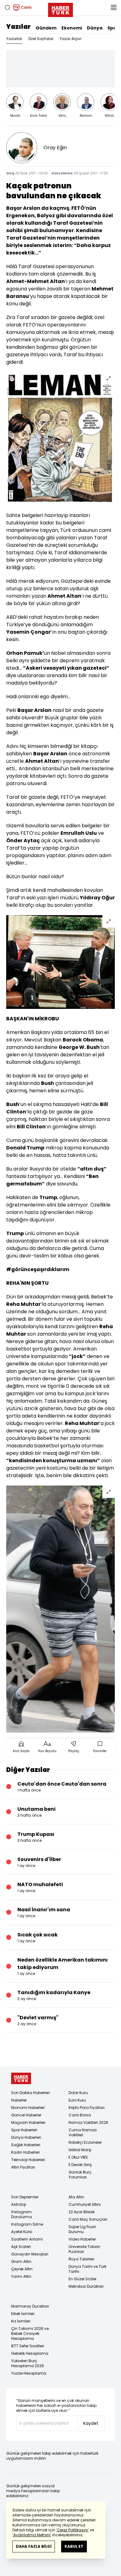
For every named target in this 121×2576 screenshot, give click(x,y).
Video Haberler (82, 2239)
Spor (113, 28)
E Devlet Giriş (80, 2165)
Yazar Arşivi (70, 39)
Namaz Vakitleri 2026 (88, 2122)
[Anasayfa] (21, 2078)
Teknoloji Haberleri (28, 2160)
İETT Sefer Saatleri (28, 2346)
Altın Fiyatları (23, 2167)
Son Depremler (25, 2197)
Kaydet (91, 2423)
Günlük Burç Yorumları (80, 2175)
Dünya (95, 28)
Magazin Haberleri (28, 2122)
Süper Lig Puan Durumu (82, 2229)
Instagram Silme (27, 2224)
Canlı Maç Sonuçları (88, 2219)
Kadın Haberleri (25, 2152)
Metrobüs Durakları (86, 2286)
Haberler (19, 2100)
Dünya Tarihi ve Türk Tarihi (87, 2269)
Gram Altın (21, 2261)
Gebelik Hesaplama (30, 2353)
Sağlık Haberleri (26, 2145)
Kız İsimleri (21, 2321)
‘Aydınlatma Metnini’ (32, 2535)
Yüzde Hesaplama (29, 2373)
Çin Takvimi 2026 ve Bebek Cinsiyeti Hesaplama (30, 2333)
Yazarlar (14, 39)
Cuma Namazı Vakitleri (83, 2132)
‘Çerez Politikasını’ (72, 2530)
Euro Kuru (77, 2100)
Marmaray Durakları (30, 2306)
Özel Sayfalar (41, 39)
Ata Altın (76, 2197)
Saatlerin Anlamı (27, 2239)
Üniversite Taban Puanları (84, 2249)
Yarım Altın (21, 2276)
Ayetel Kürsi (22, 2232)
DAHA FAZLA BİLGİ (34, 2546)
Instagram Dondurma (22, 2214)
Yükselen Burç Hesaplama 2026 (28, 2363)
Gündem (46, 28)
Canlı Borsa (80, 2115)
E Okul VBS (78, 2157)
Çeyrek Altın (22, 2269)
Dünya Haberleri (26, 2137)
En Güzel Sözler (83, 2279)
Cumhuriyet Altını (85, 2204)
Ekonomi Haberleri (28, 2108)
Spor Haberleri (24, 2130)
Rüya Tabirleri (81, 2259)
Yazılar (18, 27)
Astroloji (19, 2204)
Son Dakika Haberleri (30, 2093)
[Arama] (7, 7)
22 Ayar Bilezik (82, 2212)
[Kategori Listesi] (114, 7)
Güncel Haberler (26, 2115)
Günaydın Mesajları (30, 2254)
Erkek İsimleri (23, 2314)
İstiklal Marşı (80, 2150)
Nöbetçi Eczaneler (85, 2142)
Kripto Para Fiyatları (87, 2108)
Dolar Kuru (78, 2093)
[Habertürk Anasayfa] (60, 9)
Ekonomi (72, 28)
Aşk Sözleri (21, 2247)
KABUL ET (74, 2546)
